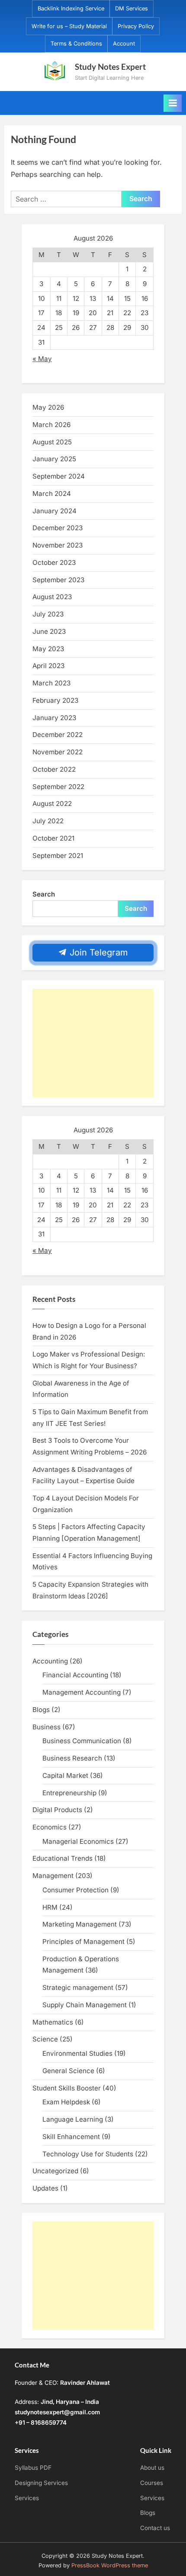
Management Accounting (82, 1692)
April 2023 (48, 666)
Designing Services (41, 2483)
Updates (45, 2188)
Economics (50, 1827)
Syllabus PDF (33, 2468)
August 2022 (52, 804)
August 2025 (52, 442)
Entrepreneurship (69, 1793)
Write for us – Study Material (69, 26)
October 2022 (54, 769)
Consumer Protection (75, 1890)
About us (152, 2468)
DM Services (131, 8)
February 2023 (55, 700)
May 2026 (48, 407)
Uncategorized (55, 2171)
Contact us (155, 2528)
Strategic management (78, 1987)
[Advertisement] (93, 1043)
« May (42, 359)
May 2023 (48, 649)
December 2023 (58, 528)
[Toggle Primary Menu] (173, 103)
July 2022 (48, 821)
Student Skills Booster (67, 2088)
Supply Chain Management (85, 2005)
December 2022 (58, 735)
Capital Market (65, 1775)
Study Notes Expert (110, 67)
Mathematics (53, 2022)
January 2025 (54, 459)
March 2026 (51, 425)
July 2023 (48, 614)
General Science (68, 2071)
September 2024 (59, 476)
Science (45, 2039)
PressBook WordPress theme (110, 2565)
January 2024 (55, 511)
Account (124, 44)
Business (46, 1727)
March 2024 (52, 494)
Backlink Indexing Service (71, 8)
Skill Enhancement (71, 2137)
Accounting (50, 1661)
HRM (50, 1907)
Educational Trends (63, 1858)
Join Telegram (98, 952)
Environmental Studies (77, 2053)
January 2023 (54, 718)
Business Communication (82, 1741)
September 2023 (58, 580)
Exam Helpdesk (66, 2102)
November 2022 (58, 752)
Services (27, 2498)
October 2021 (53, 838)
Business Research (72, 1758)
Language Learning (73, 2119)
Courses (152, 2483)
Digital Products (57, 1810)
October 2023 (54, 562)
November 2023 (58, 545)
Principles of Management (83, 1942)
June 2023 (49, 631)
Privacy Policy (136, 26)
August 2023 (52, 597)
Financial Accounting (75, 1675)
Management (53, 1876)
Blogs (41, 1710)
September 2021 (58, 856)
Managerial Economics (78, 1841)
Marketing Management (80, 1924)
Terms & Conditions (76, 44)
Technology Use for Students (88, 2154)
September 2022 (58, 787)
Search (44, 894)
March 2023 (51, 683)
